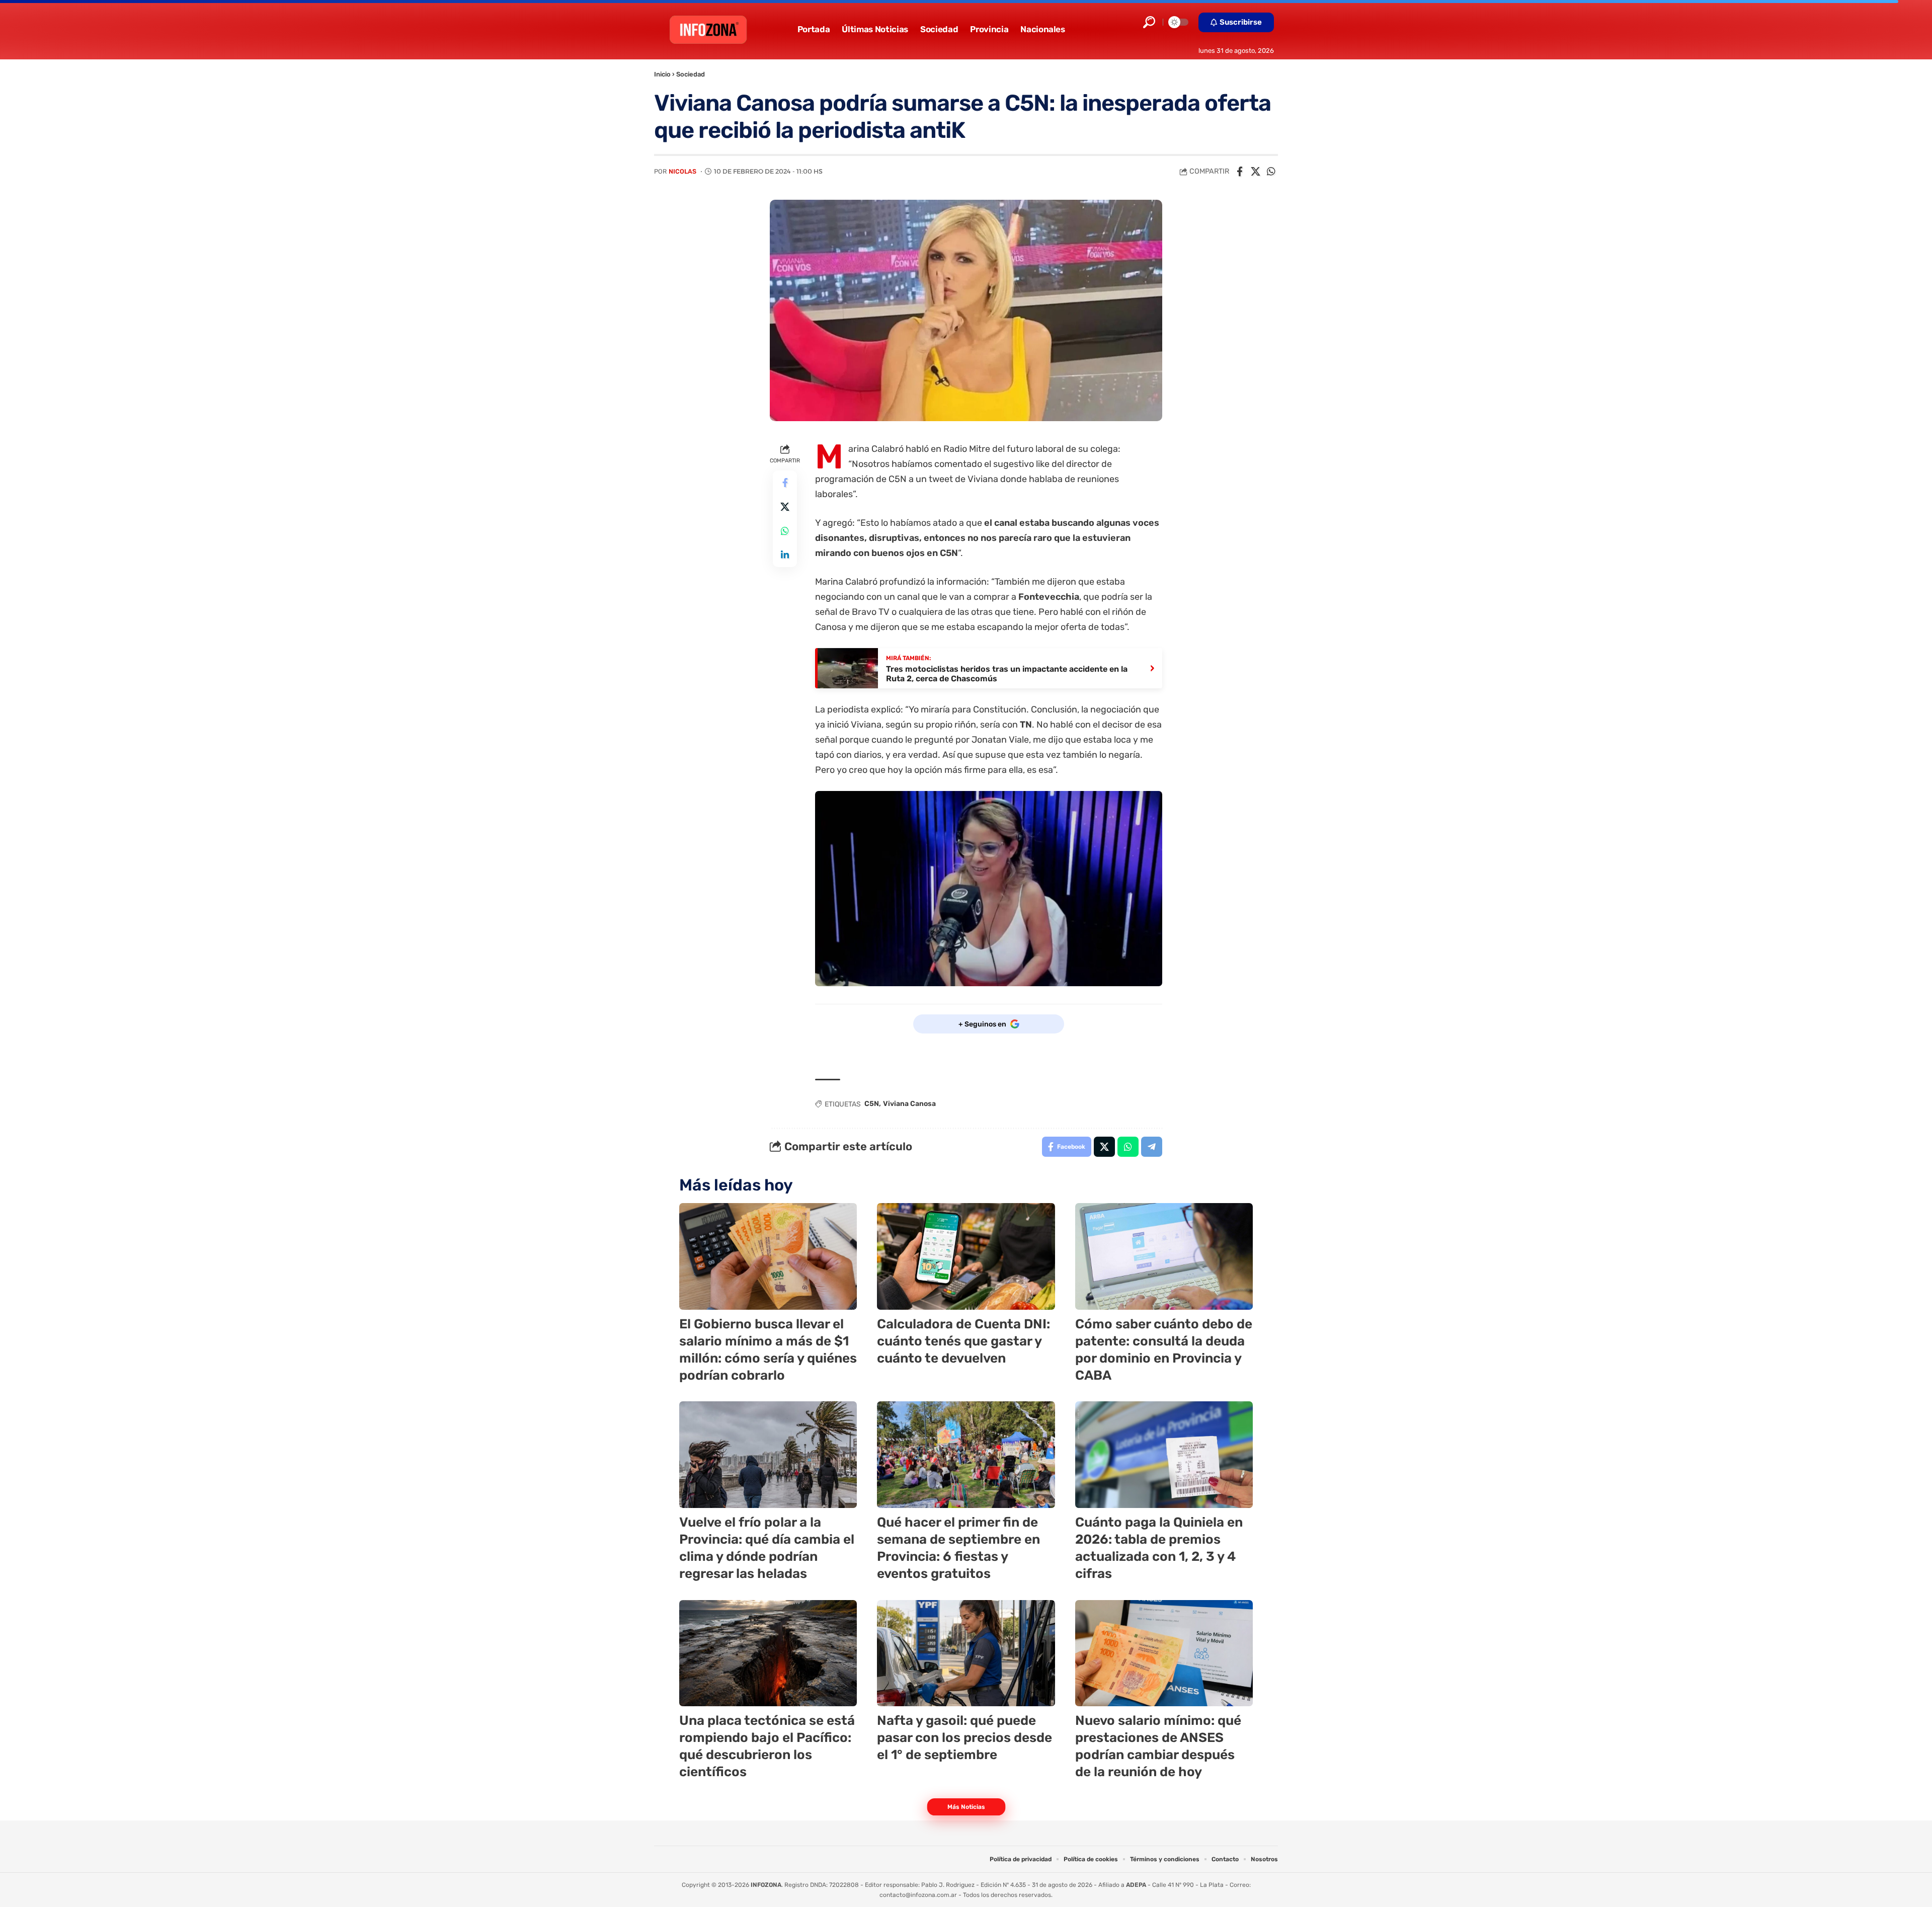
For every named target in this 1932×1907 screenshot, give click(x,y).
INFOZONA (766, 1885)
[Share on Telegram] (1152, 1147)
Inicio (662, 74)
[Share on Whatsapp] (1271, 172)
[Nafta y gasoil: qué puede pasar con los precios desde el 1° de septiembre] (966, 1653)
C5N (872, 1104)
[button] (1149, 22)
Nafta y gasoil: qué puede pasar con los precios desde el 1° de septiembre (964, 1738)
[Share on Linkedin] (785, 555)
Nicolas (682, 171)
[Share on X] (1255, 172)
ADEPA (1136, 1885)
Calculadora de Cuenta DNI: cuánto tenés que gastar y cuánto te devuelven (963, 1341)
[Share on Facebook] (1240, 172)
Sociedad (691, 74)
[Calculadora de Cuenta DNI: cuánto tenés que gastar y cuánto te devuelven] (966, 1256)
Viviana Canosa (909, 1104)
